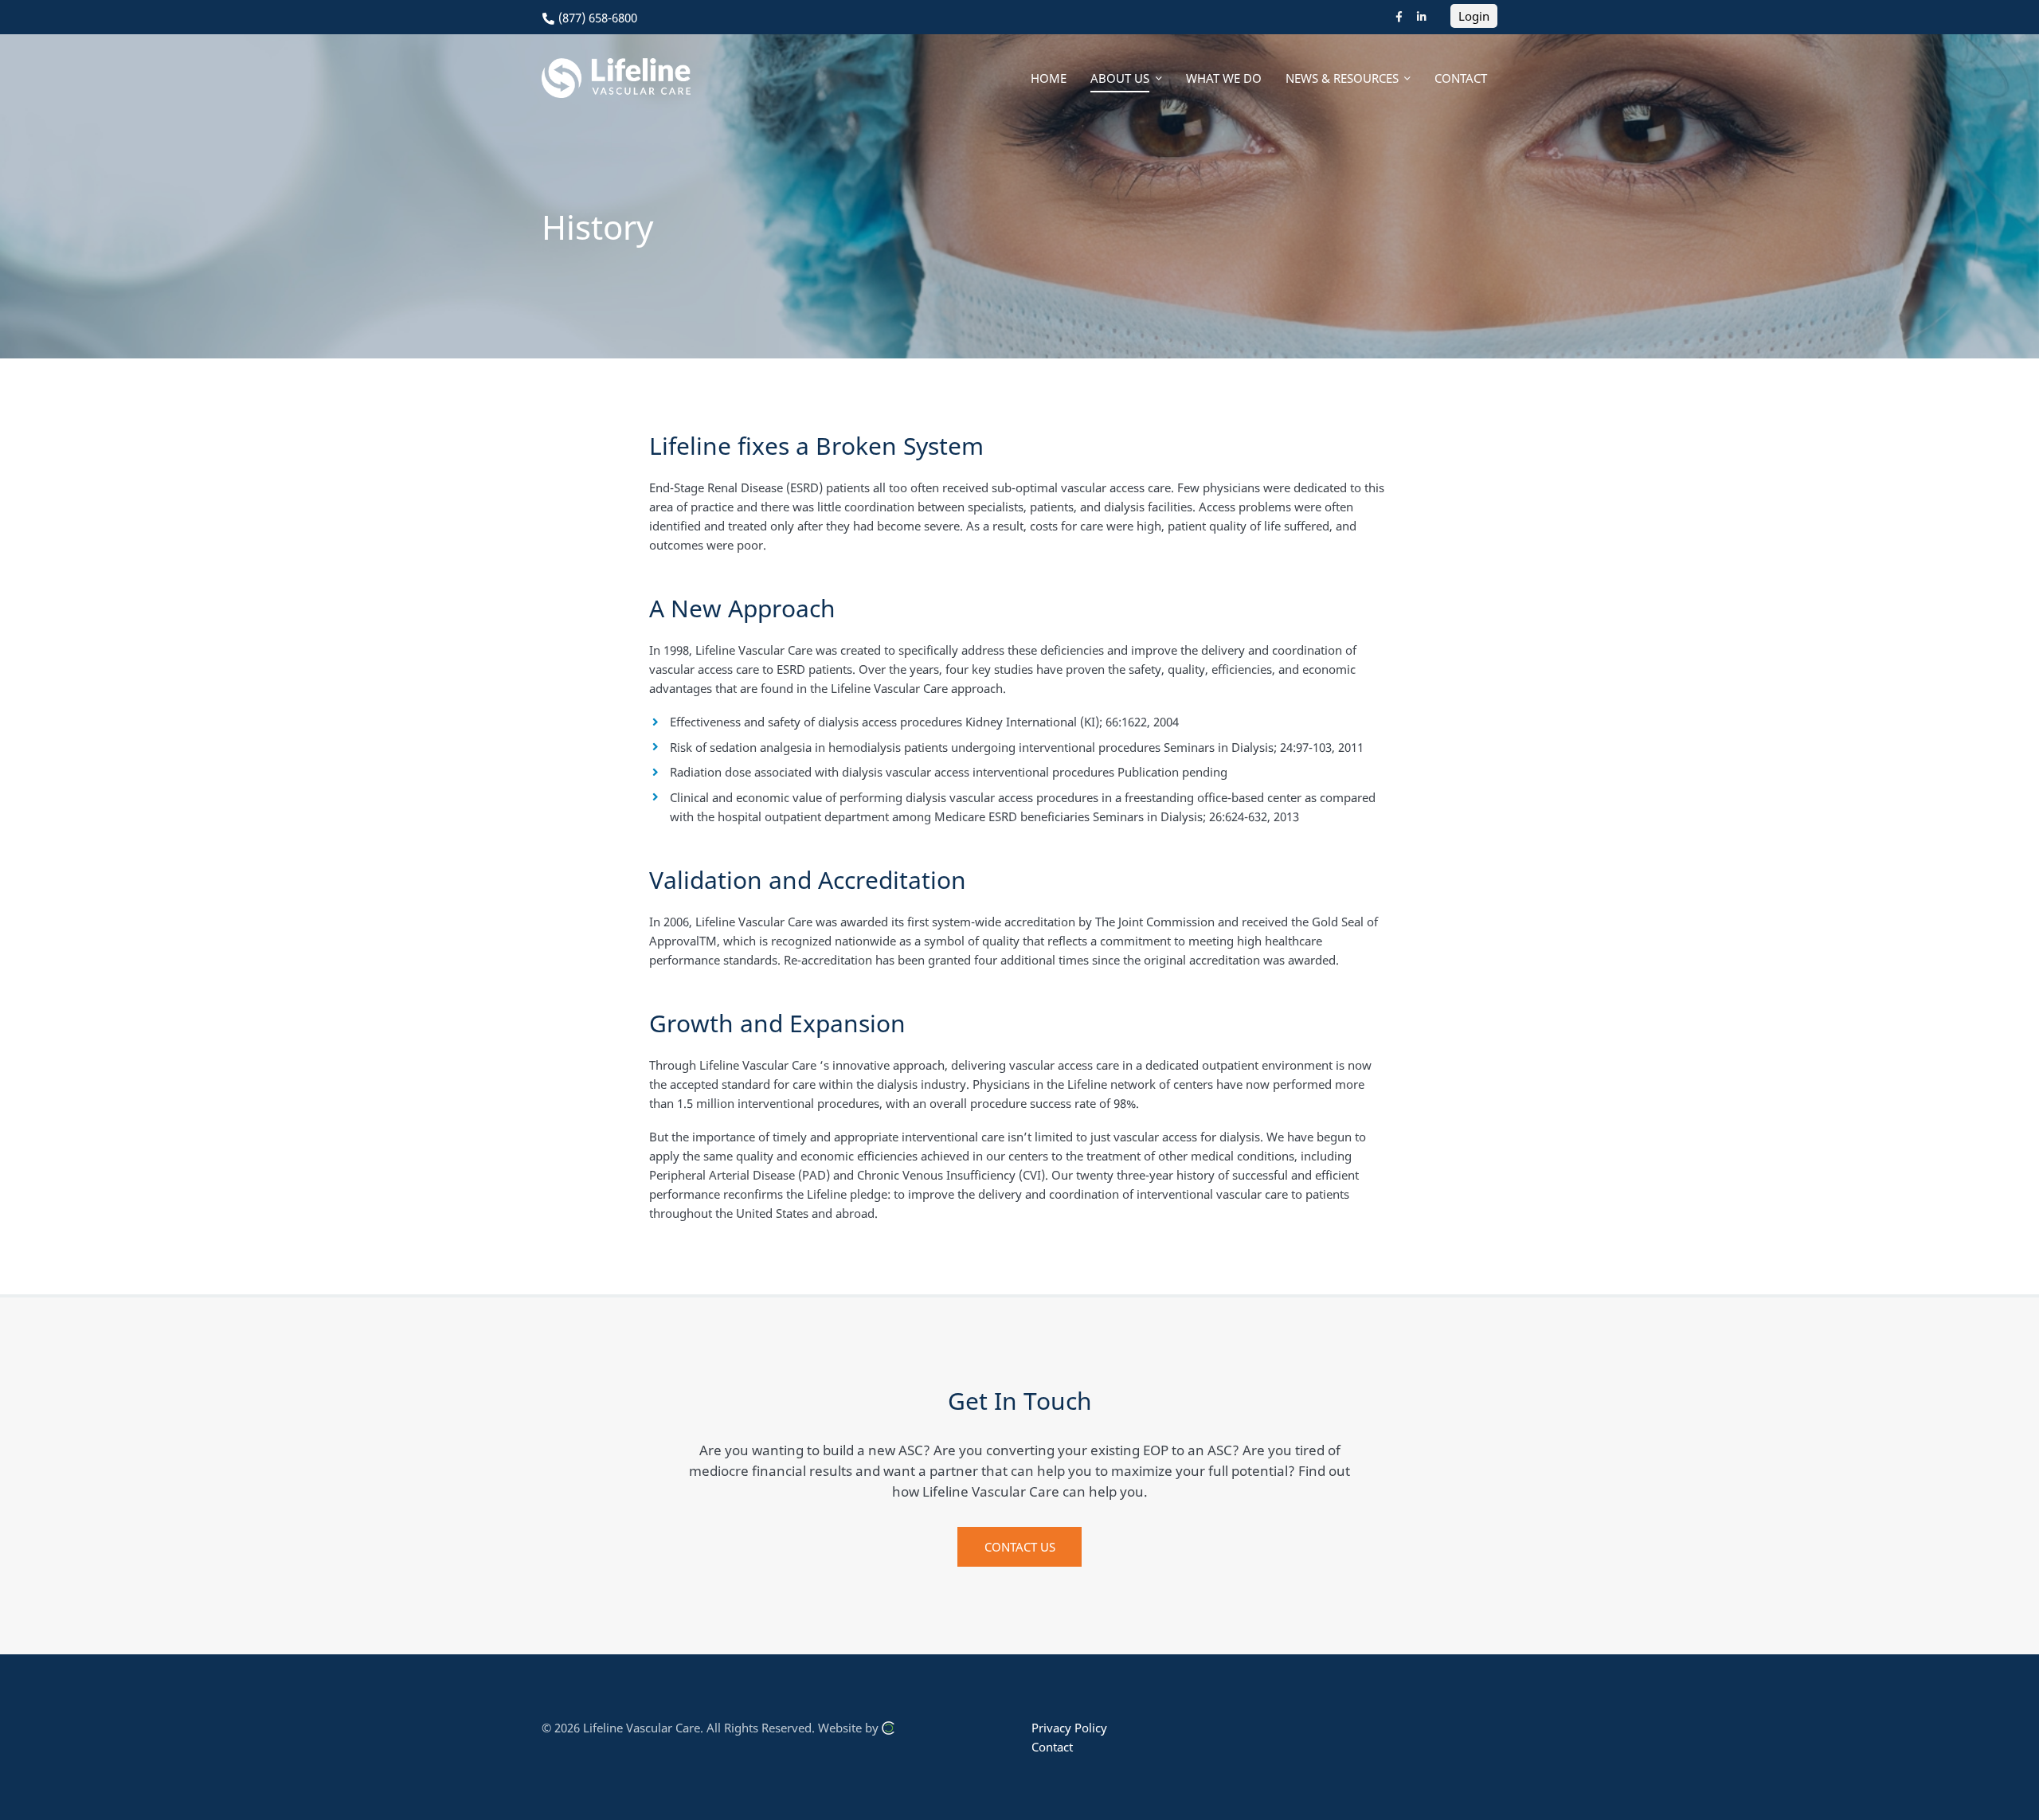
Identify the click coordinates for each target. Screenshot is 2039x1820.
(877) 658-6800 (596, 18)
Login (1474, 16)
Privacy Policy (1069, 1728)
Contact (1052, 1747)
